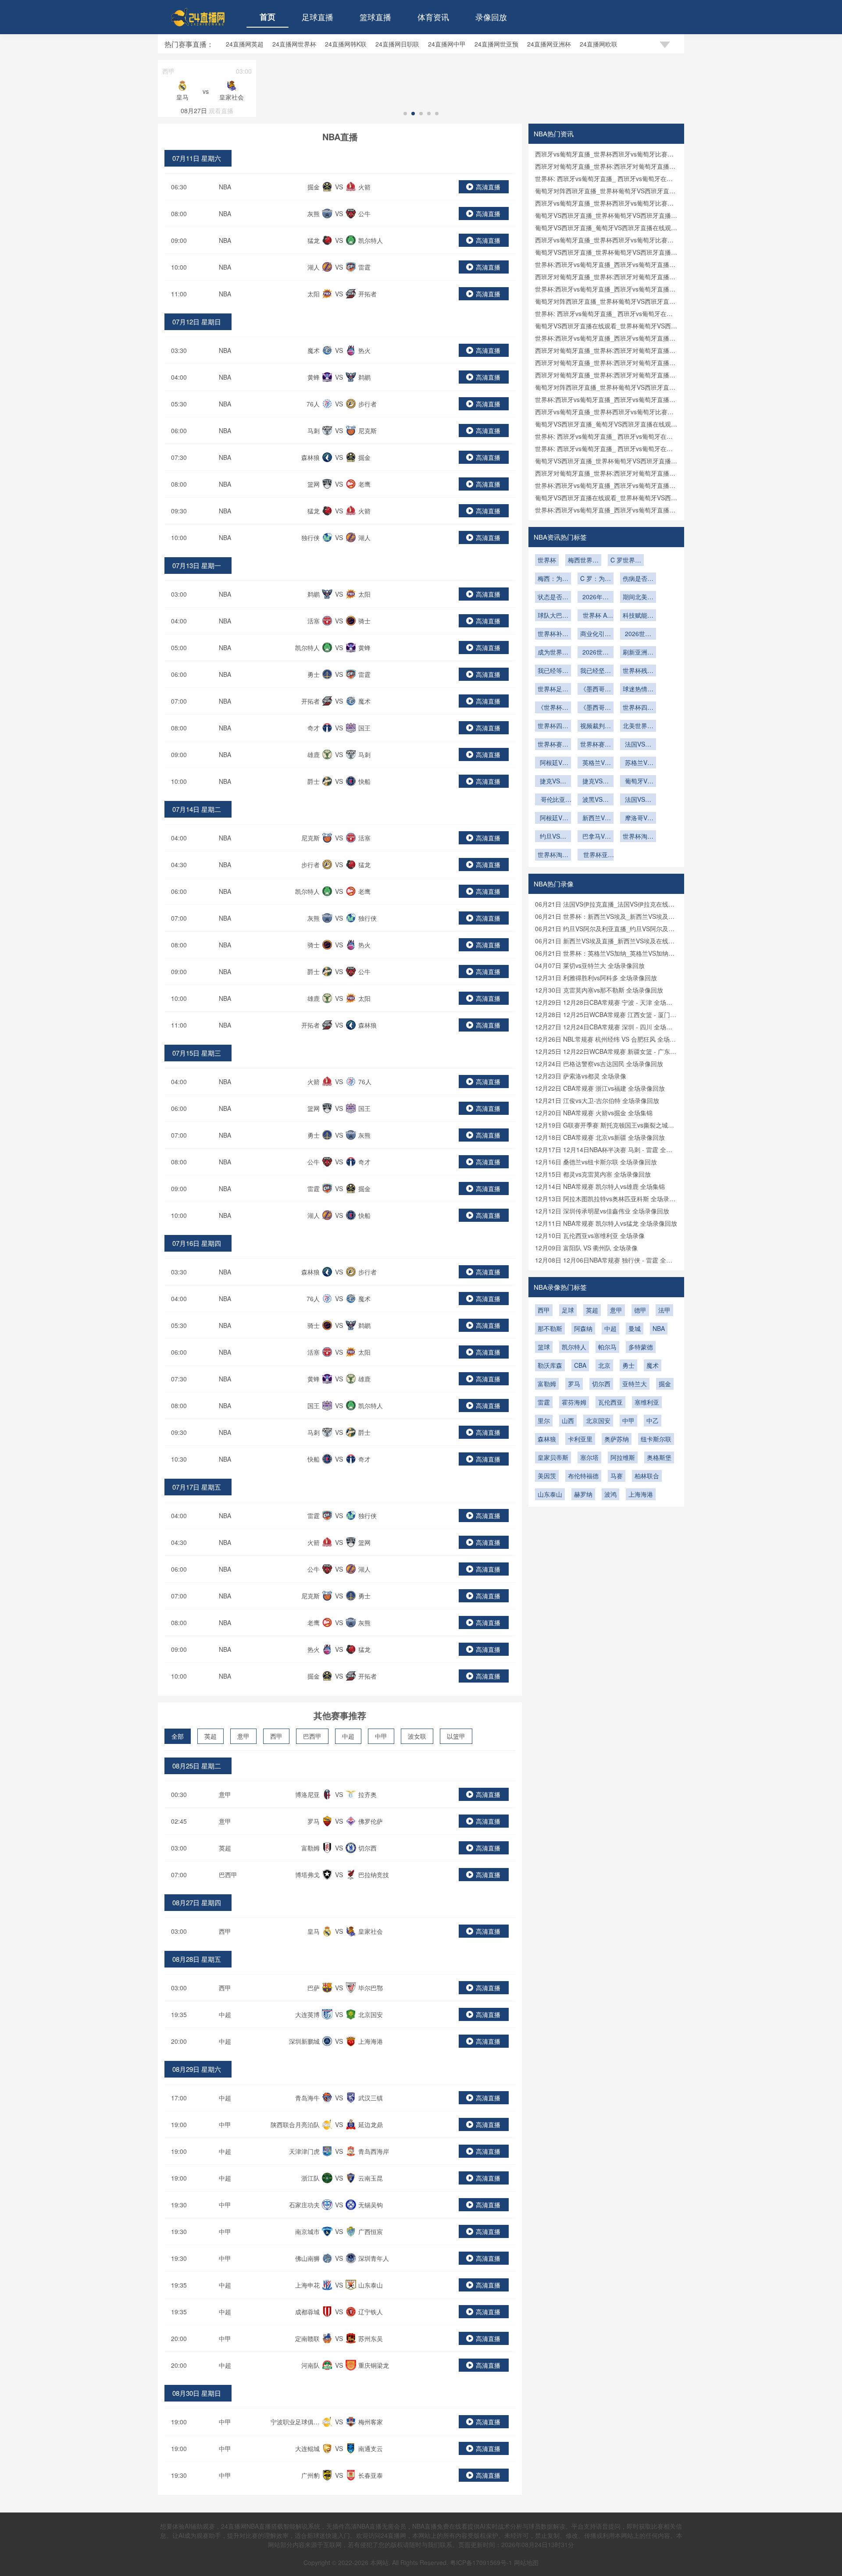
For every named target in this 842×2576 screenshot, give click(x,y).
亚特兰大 (635, 1384)
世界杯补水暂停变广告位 (553, 634)
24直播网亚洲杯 (549, 44)
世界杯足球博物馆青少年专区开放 (553, 690)
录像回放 (491, 17)
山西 (568, 1420)
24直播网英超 (245, 44)
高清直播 (488, 187)
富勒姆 (547, 1384)
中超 (348, 1736)
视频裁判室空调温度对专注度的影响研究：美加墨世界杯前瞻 (596, 726)
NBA (225, 187)
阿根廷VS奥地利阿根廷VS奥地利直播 (553, 763)
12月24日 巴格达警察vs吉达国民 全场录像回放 (599, 1064)
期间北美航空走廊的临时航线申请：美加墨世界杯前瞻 (638, 598)
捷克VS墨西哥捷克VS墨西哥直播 (596, 782)
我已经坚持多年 (596, 671)
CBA (580, 1365)
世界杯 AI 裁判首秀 (596, 616)
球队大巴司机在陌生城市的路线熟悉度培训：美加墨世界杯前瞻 (553, 616)
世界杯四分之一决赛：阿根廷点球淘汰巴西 (553, 726)
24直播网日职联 (397, 44)
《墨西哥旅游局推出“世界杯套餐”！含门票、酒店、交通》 (596, 708)
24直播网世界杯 (294, 44)
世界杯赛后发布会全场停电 (553, 745)
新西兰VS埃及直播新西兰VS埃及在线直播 (596, 818)
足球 (568, 1310)
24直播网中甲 (447, 44)
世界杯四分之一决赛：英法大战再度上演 (638, 708)
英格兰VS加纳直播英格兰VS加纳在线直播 (596, 763)
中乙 (653, 1420)
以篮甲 (456, 1736)
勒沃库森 (550, 1365)
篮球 (544, 1347)
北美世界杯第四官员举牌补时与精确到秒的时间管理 (638, 726)
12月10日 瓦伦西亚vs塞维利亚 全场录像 (590, 1235)
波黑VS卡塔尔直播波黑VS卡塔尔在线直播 (596, 800)
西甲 (276, 1736)
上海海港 (641, 1494)
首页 (268, 17)
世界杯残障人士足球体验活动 (638, 671)
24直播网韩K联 (346, 44)
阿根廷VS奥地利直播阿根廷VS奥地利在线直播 (553, 818)
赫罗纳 (583, 1494)
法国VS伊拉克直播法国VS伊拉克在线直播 (638, 800)
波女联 (417, 1736)
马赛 (617, 1476)
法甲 (664, 1310)
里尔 (544, 1420)
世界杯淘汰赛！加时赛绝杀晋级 (638, 837)
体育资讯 (433, 17)
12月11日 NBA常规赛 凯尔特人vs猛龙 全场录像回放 (606, 1223)
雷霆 (544, 1402)
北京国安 (598, 1420)
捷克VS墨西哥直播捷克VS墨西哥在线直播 (553, 782)
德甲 (640, 1310)
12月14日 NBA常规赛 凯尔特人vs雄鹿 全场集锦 (600, 1186)
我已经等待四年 (553, 671)
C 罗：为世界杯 (596, 579)
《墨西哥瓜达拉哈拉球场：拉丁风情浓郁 (596, 690)
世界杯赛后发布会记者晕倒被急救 (596, 745)
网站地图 (526, 2562)
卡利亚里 (580, 1439)
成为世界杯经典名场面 (553, 653)
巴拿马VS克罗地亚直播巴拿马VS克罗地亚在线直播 (596, 837)
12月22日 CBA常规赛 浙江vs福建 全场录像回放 (600, 1088)
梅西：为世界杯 (553, 579)
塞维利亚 (647, 1402)
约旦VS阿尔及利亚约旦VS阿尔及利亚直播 (553, 837)
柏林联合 (647, 1476)
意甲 (243, 1736)
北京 (604, 1365)
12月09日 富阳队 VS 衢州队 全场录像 (586, 1248)
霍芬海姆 (574, 1402)
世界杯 (547, 560)
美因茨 (547, 1476)
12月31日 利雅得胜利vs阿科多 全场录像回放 (596, 978)
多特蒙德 (641, 1347)
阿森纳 (583, 1328)
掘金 (665, 1384)
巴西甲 (312, 1736)
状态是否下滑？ (553, 598)
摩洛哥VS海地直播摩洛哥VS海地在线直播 (638, 818)
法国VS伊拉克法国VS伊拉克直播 (638, 745)
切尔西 (601, 1384)
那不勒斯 (550, 1328)
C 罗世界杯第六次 (626, 561)
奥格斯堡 (659, 1457)
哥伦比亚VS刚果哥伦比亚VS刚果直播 (553, 800)
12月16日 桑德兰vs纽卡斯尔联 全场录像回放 (596, 1162)
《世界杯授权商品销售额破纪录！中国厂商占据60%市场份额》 (553, 708)
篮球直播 (375, 17)
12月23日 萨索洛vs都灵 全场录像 (581, 1076)
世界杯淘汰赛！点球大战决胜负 (553, 855)
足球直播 (318, 17)
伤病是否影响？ (638, 579)
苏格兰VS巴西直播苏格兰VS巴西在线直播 (638, 763)
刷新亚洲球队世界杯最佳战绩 (638, 653)
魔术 (653, 1365)
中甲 (381, 1736)
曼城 (635, 1328)
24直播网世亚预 (496, 44)
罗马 (574, 1384)
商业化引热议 (596, 634)
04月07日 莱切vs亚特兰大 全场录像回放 (590, 965)
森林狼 (547, 1439)
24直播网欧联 (599, 44)
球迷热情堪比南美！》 (638, 690)
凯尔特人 (574, 1347)
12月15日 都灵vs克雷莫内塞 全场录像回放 (593, 1174)
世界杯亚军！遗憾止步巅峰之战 (596, 855)
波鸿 (610, 1494)
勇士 (628, 1365)
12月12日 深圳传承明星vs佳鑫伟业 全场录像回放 (602, 1211)
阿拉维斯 (623, 1457)
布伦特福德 (583, 1476)
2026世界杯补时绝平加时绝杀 (638, 634)
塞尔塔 (589, 1457)
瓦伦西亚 (610, 1402)
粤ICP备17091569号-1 (482, 2562)
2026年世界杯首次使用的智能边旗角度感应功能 (596, 598)
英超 (210, 1736)
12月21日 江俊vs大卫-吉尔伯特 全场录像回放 (597, 1100)
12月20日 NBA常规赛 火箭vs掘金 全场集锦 (594, 1113)
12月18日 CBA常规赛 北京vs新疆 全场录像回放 (600, 1137)
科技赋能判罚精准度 (638, 616)
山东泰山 (550, 1494)
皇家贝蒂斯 (553, 1457)
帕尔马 (607, 1347)
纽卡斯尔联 (656, 1439)
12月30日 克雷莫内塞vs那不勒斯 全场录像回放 (599, 990)
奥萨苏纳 (617, 1439)
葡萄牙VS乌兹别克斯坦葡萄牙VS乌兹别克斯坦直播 (638, 782)
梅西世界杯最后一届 (583, 561)
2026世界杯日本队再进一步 (596, 653)
